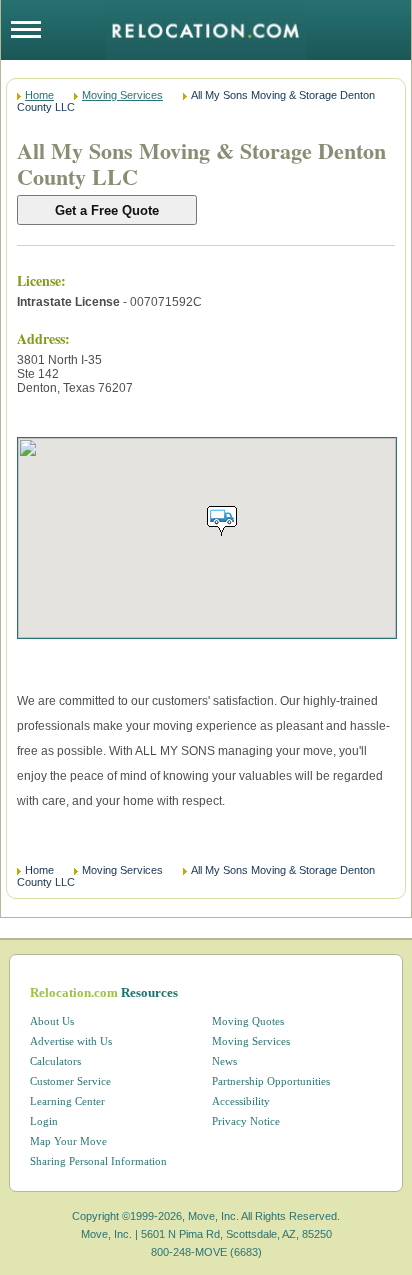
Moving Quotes (248, 1021)
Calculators (55, 1061)
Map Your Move (68, 1141)
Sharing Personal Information (98, 1161)
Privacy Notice (246, 1121)
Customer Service (70, 1081)
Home (39, 95)
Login (44, 1121)
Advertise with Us (71, 1041)
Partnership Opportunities (271, 1081)
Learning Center (67, 1101)
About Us (52, 1021)
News (224, 1061)
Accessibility (241, 1101)
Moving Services (122, 95)
